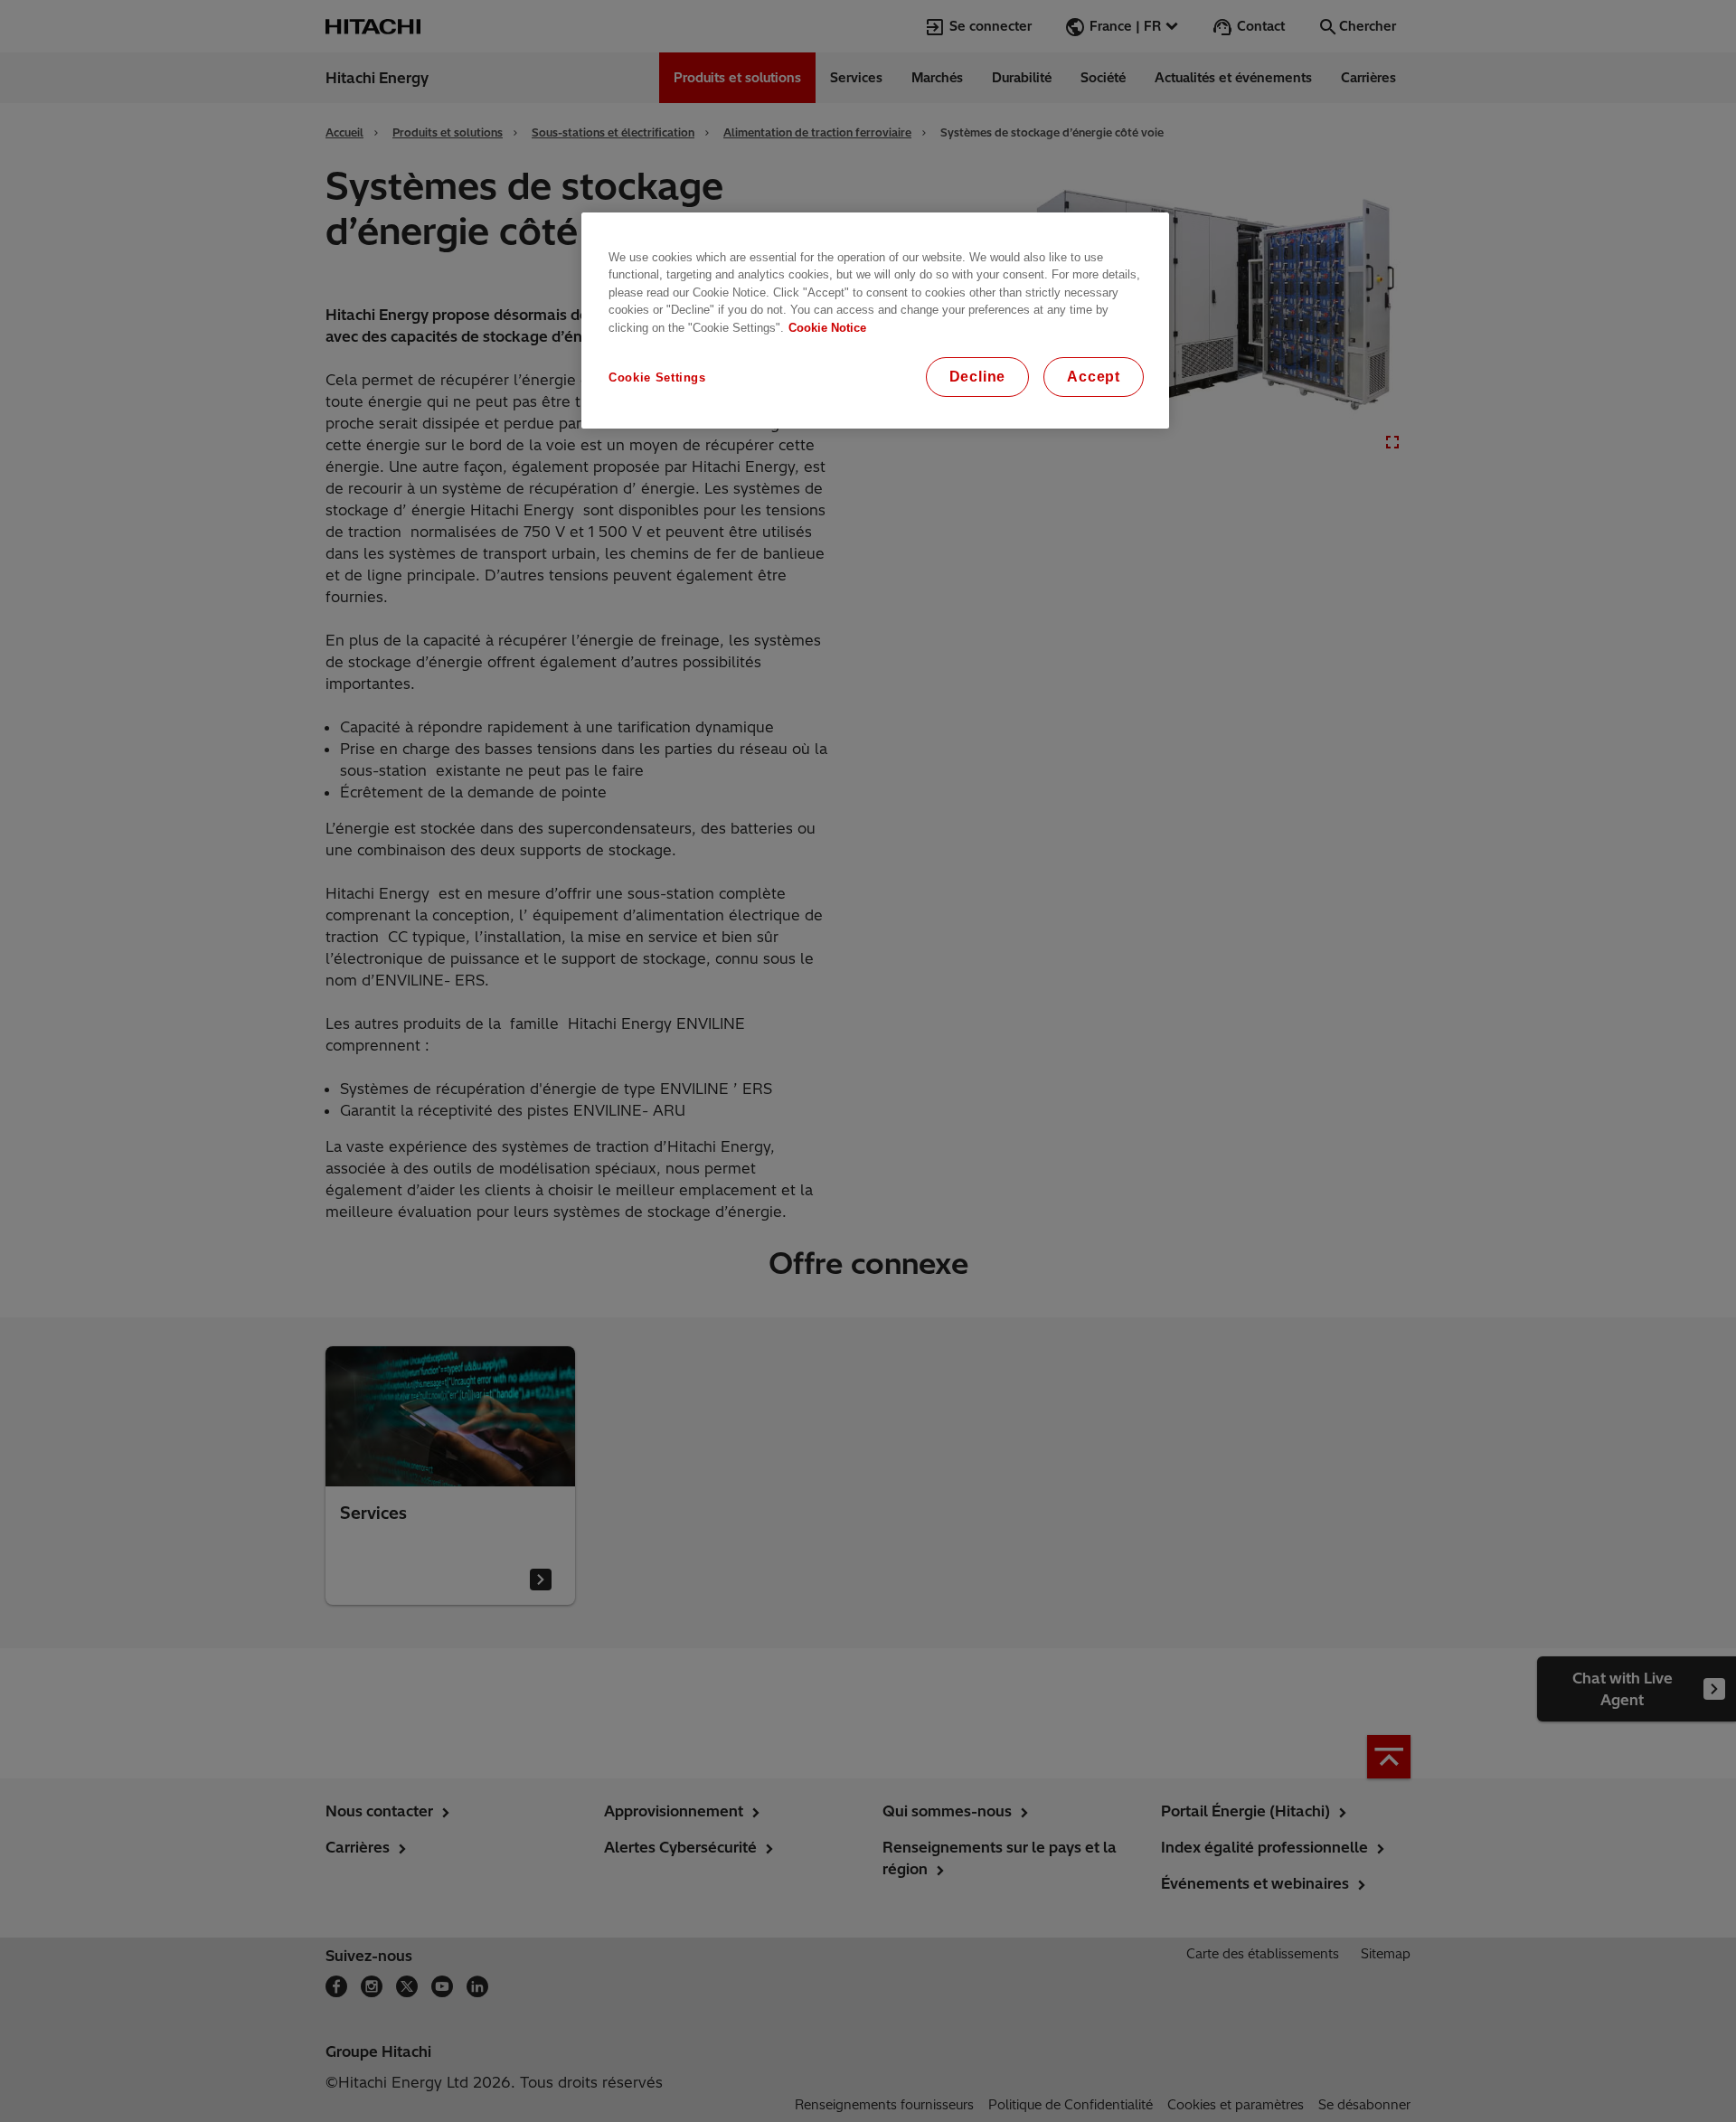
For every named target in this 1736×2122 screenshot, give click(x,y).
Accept (1094, 377)
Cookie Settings (657, 377)
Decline (978, 377)
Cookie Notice (827, 328)
